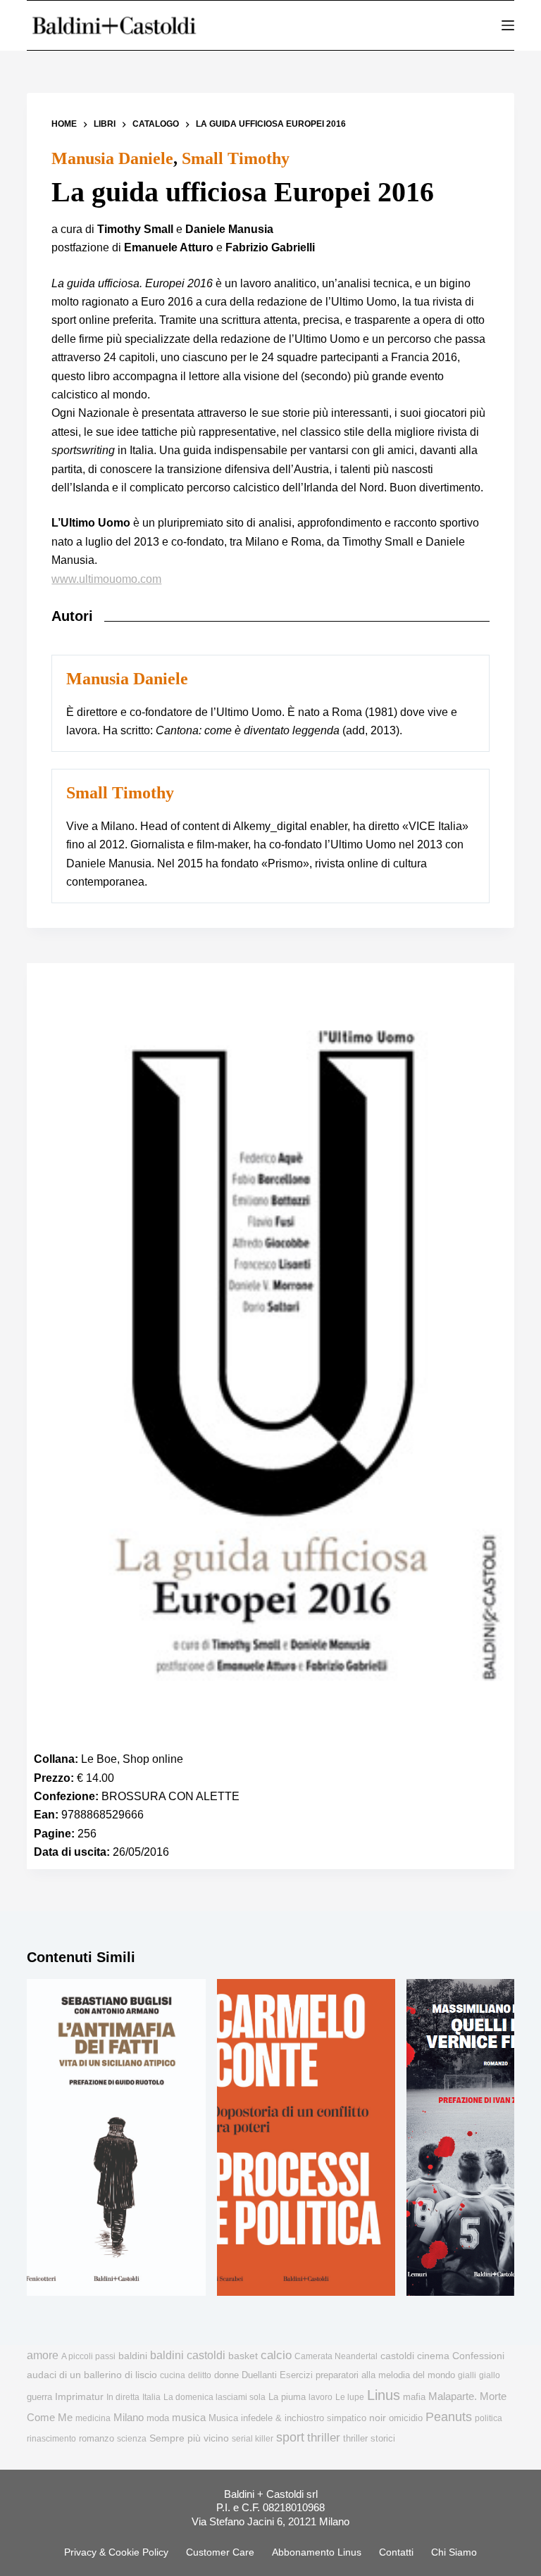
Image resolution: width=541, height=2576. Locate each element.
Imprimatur (79, 2396)
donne (226, 2375)
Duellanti (259, 2375)
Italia (151, 2397)
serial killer (253, 2439)
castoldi (397, 2356)
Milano (129, 2418)
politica (489, 2418)
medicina (93, 2418)
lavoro (321, 2397)
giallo (490, 2375)
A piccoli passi (88, 2356)
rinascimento (51, 2439)
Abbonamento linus (317, 2552)
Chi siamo (454, 2552)
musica (189, 2417)
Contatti (396, 2552)
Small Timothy (236, 158)
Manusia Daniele (112, 158)
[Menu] (508, 25)
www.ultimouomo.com (106, 579)
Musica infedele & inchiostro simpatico (287, 2418)
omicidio (406, 2418)
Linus (384, 2395)
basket (243, 2356)
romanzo (97, 2438)
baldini (133, 2356)
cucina (173, 2375)
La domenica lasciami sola (214, 2397)
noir (378, 2418)
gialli (467, 2375)
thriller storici (369, 2438)
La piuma (287, 2397)
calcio (276, 2355)
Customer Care (220, 2552)
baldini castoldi (188, 2355)
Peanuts (449, 2417)
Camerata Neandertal (336, 2356)
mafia (414, 2397)
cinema (433, 2356)
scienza (132, 2439)
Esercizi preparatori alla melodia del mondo (367, 2375)
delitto (200, 2375)
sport (290, 2437)
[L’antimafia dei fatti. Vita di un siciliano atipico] (116, 2138)
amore (43, 2355)
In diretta (123, 2397)
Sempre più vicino (189, 2438)
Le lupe (350, 2397)
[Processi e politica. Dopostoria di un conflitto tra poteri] (306, 2138)
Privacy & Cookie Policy (116, 2552)
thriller (324, 2438)
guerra (39, 2397)
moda (158, 2418)
